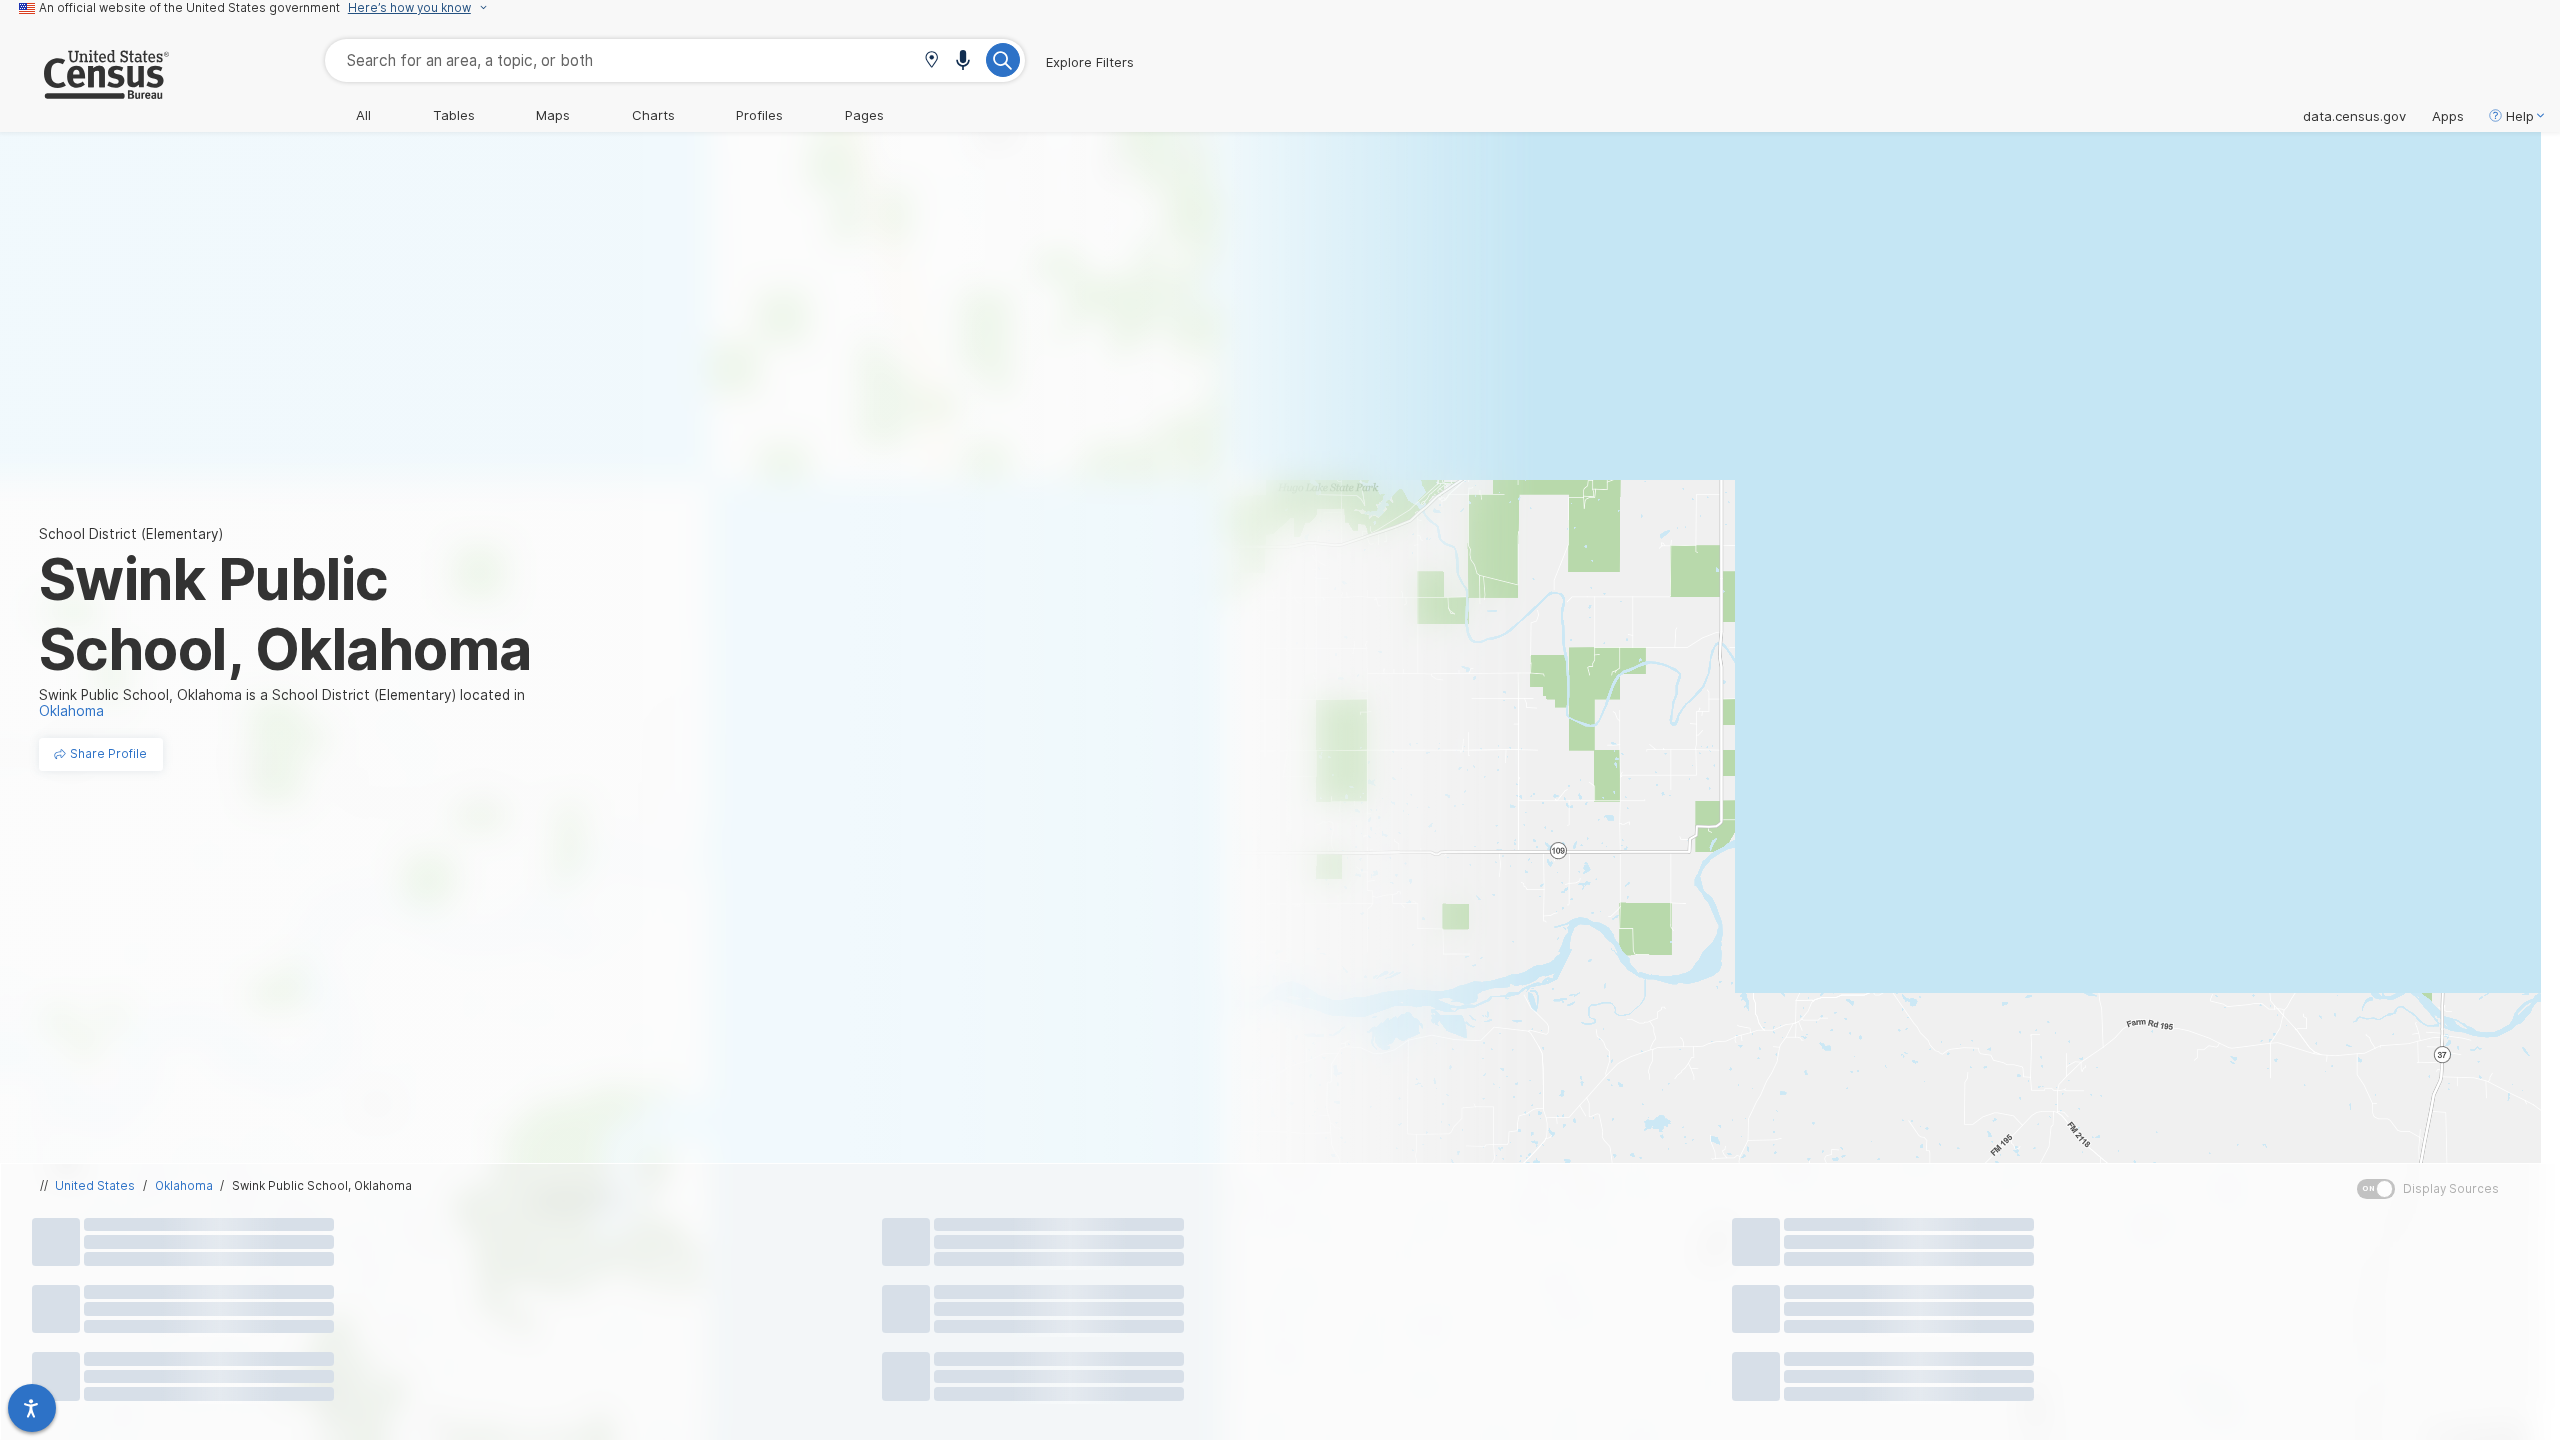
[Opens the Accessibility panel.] (32, 1408)
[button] (931, 61)
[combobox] (675, 60)
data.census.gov (2354, 116)
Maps (553, 115)
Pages (864, 115)
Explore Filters (1090, 62)
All (363, 115)
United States (95, 1186)
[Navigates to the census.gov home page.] (84, 91)
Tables (454, 115)
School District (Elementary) (131, 534)
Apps (2448, 116)
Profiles (759, 115)
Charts (653, 115)
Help (2520, 116)
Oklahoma (184, 1186)
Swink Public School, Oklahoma (322, 1186)
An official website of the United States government (189, 8)
